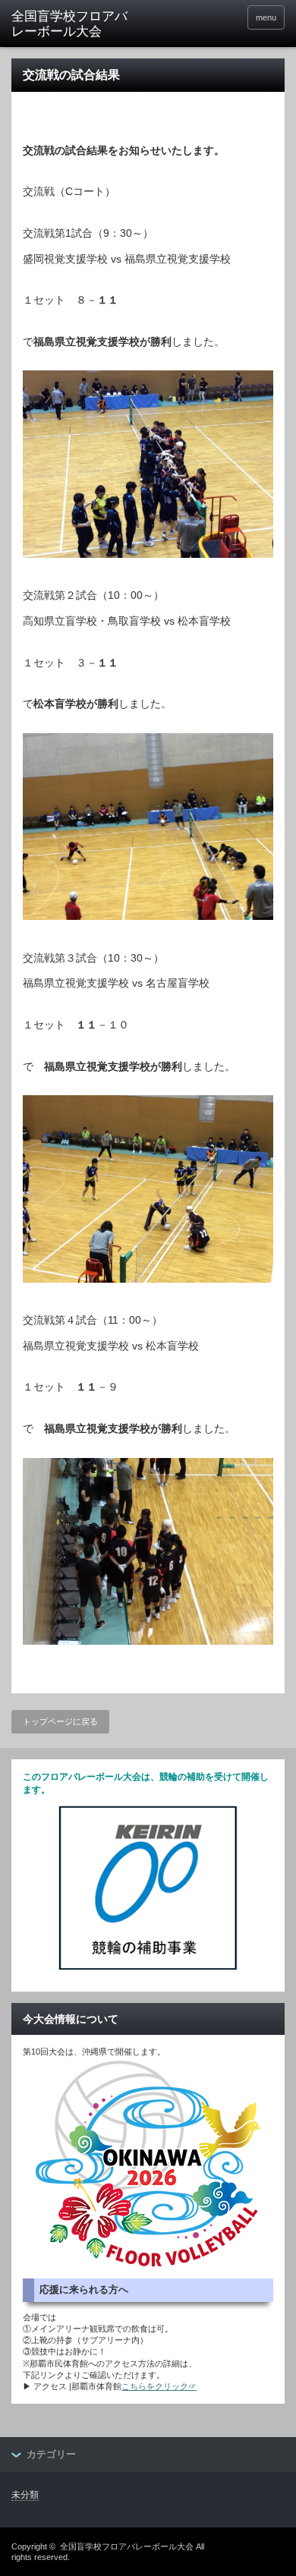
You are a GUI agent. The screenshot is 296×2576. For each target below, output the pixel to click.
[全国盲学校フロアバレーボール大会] (71, 25)
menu (266, 17)
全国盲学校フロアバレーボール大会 (127, 2546)
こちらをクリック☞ (159, 2386)
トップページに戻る (60, 1721)
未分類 (25, 2495)
